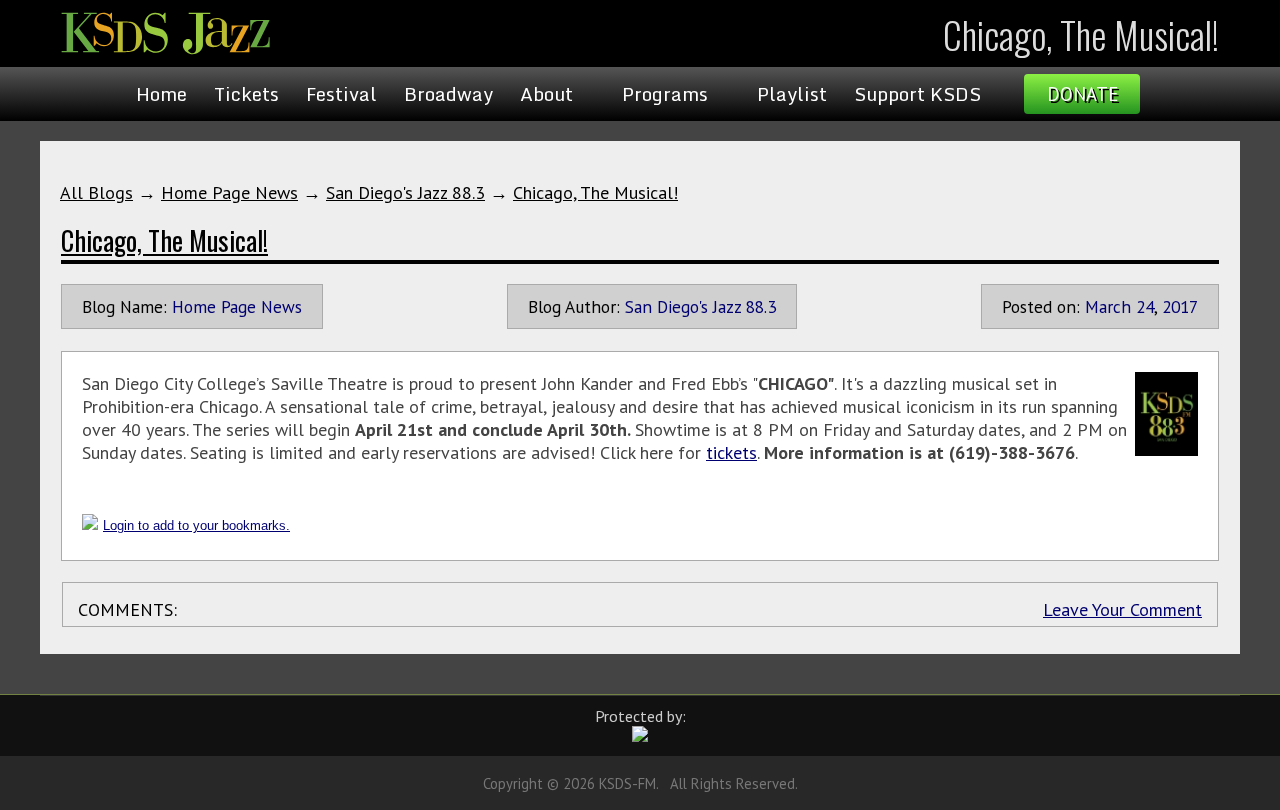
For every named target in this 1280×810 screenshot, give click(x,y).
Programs (665, 94)
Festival (341, 94)
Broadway (448, 94)
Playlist (792, 94)
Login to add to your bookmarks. (196, 525)
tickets (731, 452)
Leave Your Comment (1122, 609)
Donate (1082, 94)
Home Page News (229, 192)
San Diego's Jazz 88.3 (405, 192)
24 (1145, 306)
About (546, 94)
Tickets (246, 94)
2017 (1180, 306)
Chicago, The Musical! (595, 192)
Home (161, 94)
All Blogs (96, 192)
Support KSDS (917, 94)
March (1108, 306)
